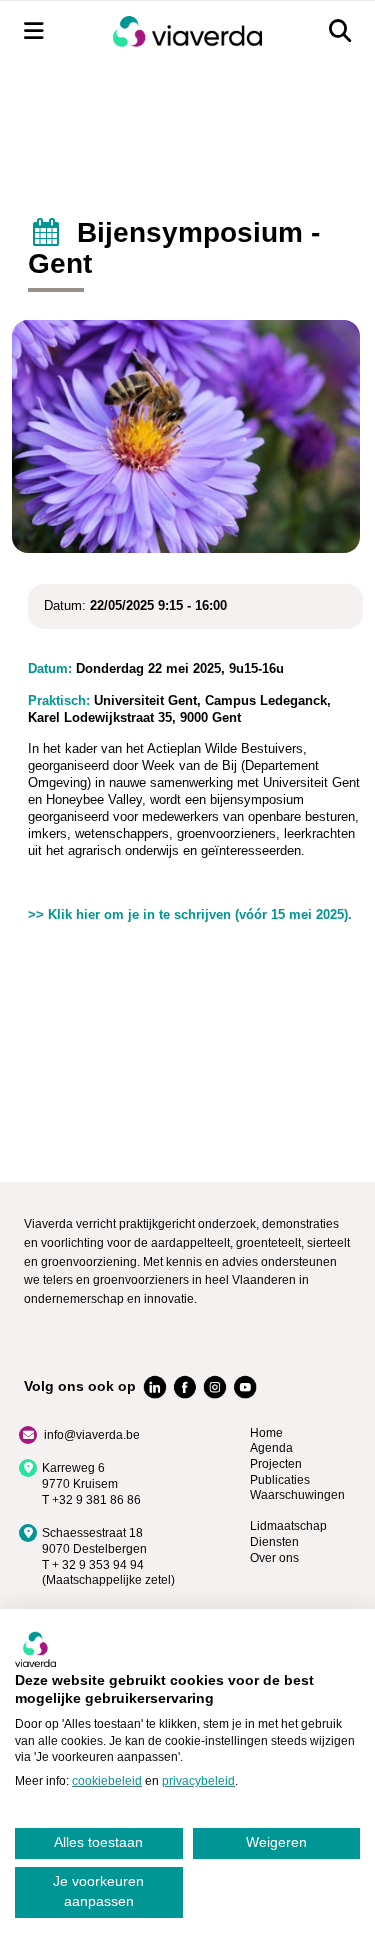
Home (266, 1433)
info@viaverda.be (92, 1435)
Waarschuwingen (297, 1495)
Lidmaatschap (288, 1526)
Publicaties (280, 1480)
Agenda (271, 1448)
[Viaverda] (187, 31)
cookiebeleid (107, 1781)
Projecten (276, 1464)
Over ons (274, 1558)
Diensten (274, 1542)
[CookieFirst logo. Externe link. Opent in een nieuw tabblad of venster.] (35, 1649)
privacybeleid (198, 1781)
